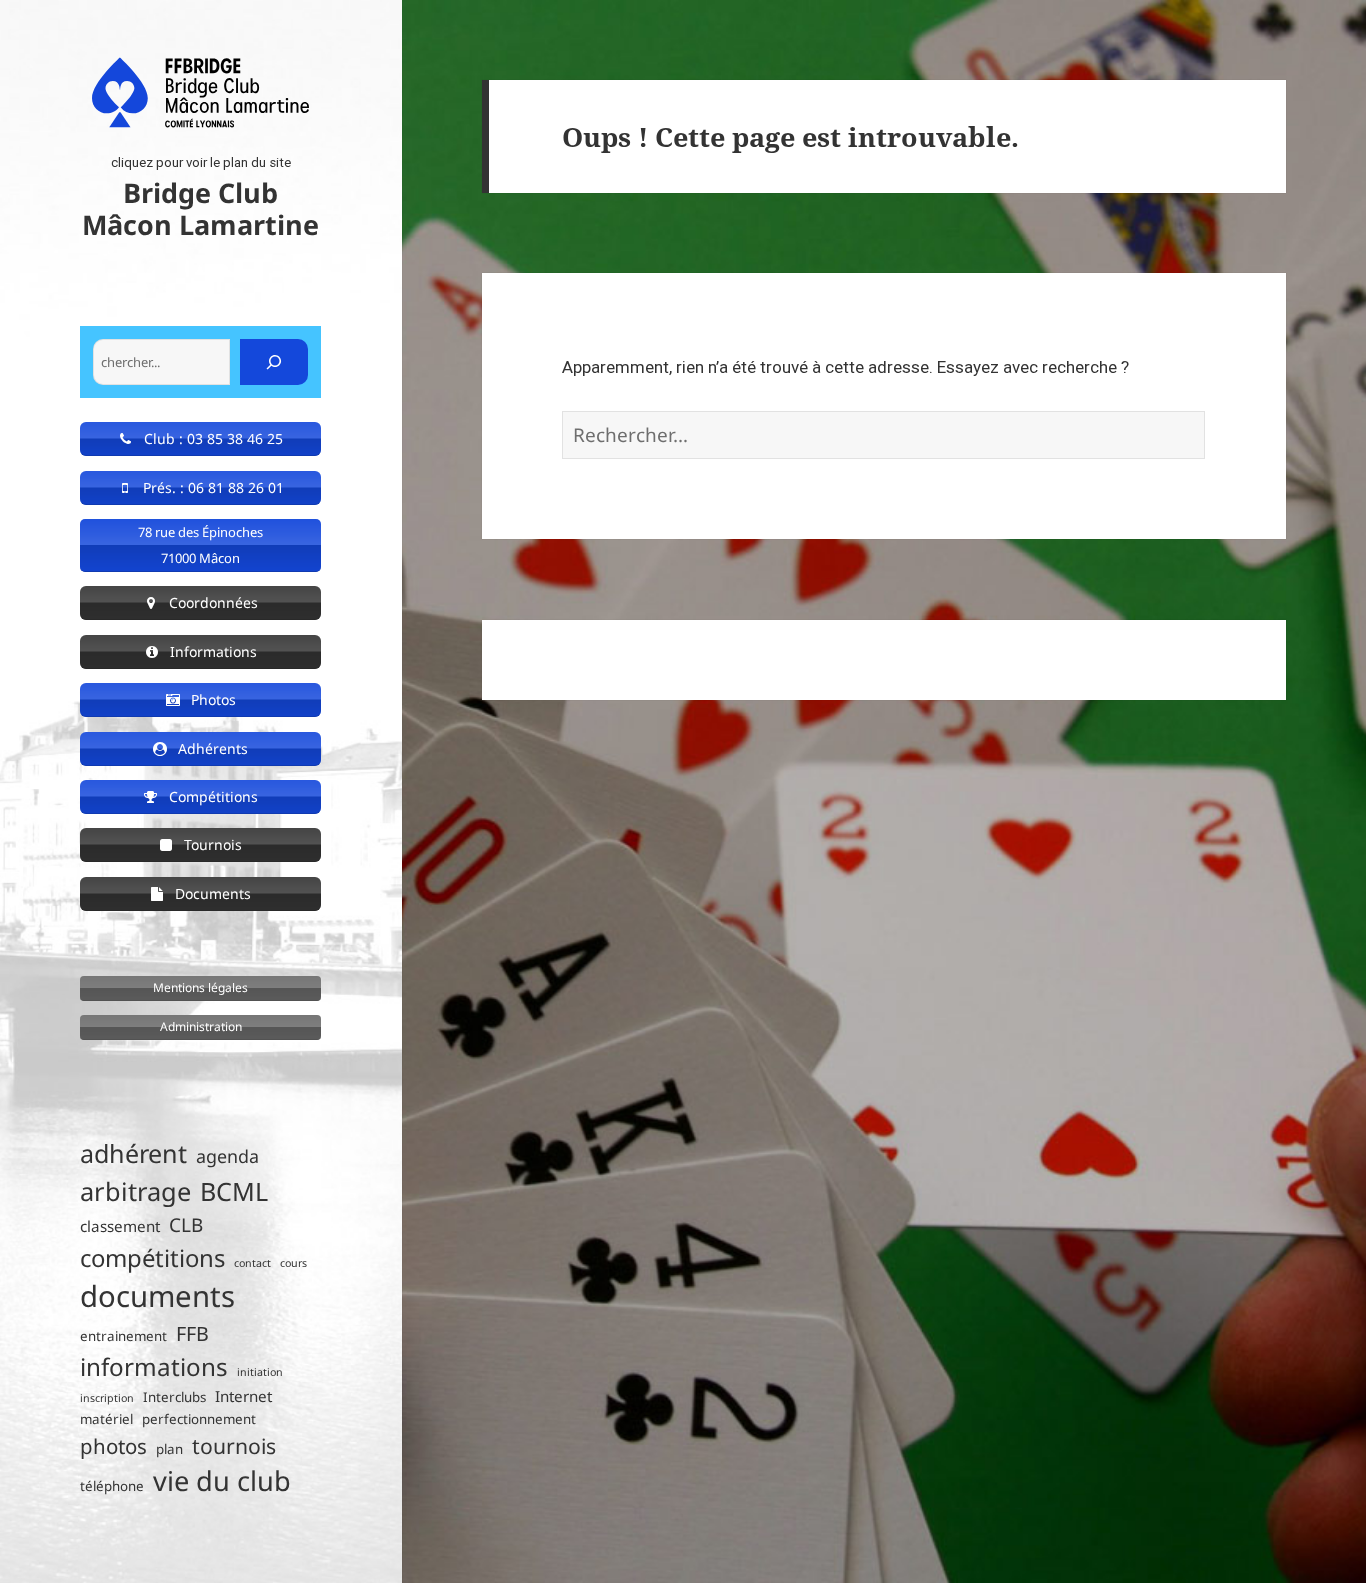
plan (169, 1449)
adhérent (133, 1153)
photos (113, 1446)
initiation (260, 1372)
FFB (192, 1333)
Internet (243, 1396)
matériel (106, 1419)
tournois (234, 1445)
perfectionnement (199, 1419)
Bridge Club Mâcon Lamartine (200, 208)
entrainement (123, 1336)
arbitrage (135, 1191)
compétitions (152, 1257)
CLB (186, 1225)
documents (157, 1296)
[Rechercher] (274, 362)
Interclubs (174, 1397)
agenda (227, 1156)
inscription (107, 1398)
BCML (234, 1191)
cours (293, 1263)
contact (252, 1263)
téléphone (112, 1486)
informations (154, 1366)
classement (120, 1226)
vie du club (222, 1480)
